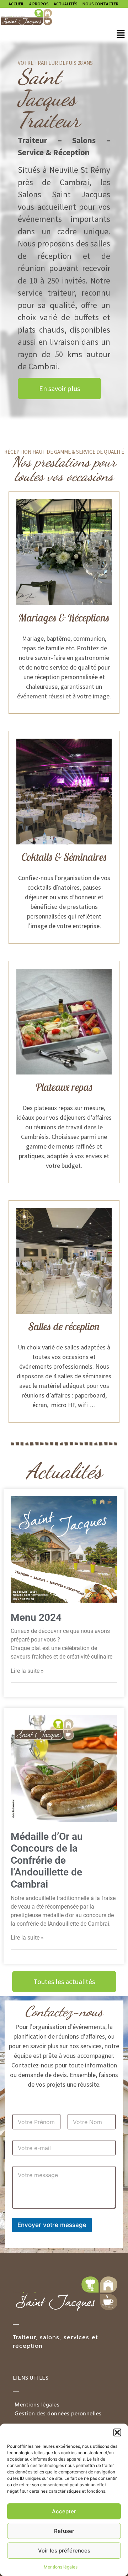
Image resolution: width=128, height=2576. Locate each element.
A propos (39, 4)
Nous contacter (100, 4)
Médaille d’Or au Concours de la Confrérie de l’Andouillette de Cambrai (47, 1860)
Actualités (66, 4)
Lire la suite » (27, 1671)
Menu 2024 (36, 1617)
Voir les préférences (64, 2551)
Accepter (64, 2511)
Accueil (16, 4)
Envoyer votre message (52, 2225)
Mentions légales (61, 2567)
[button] (117, 2432)
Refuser (64, 2531)
